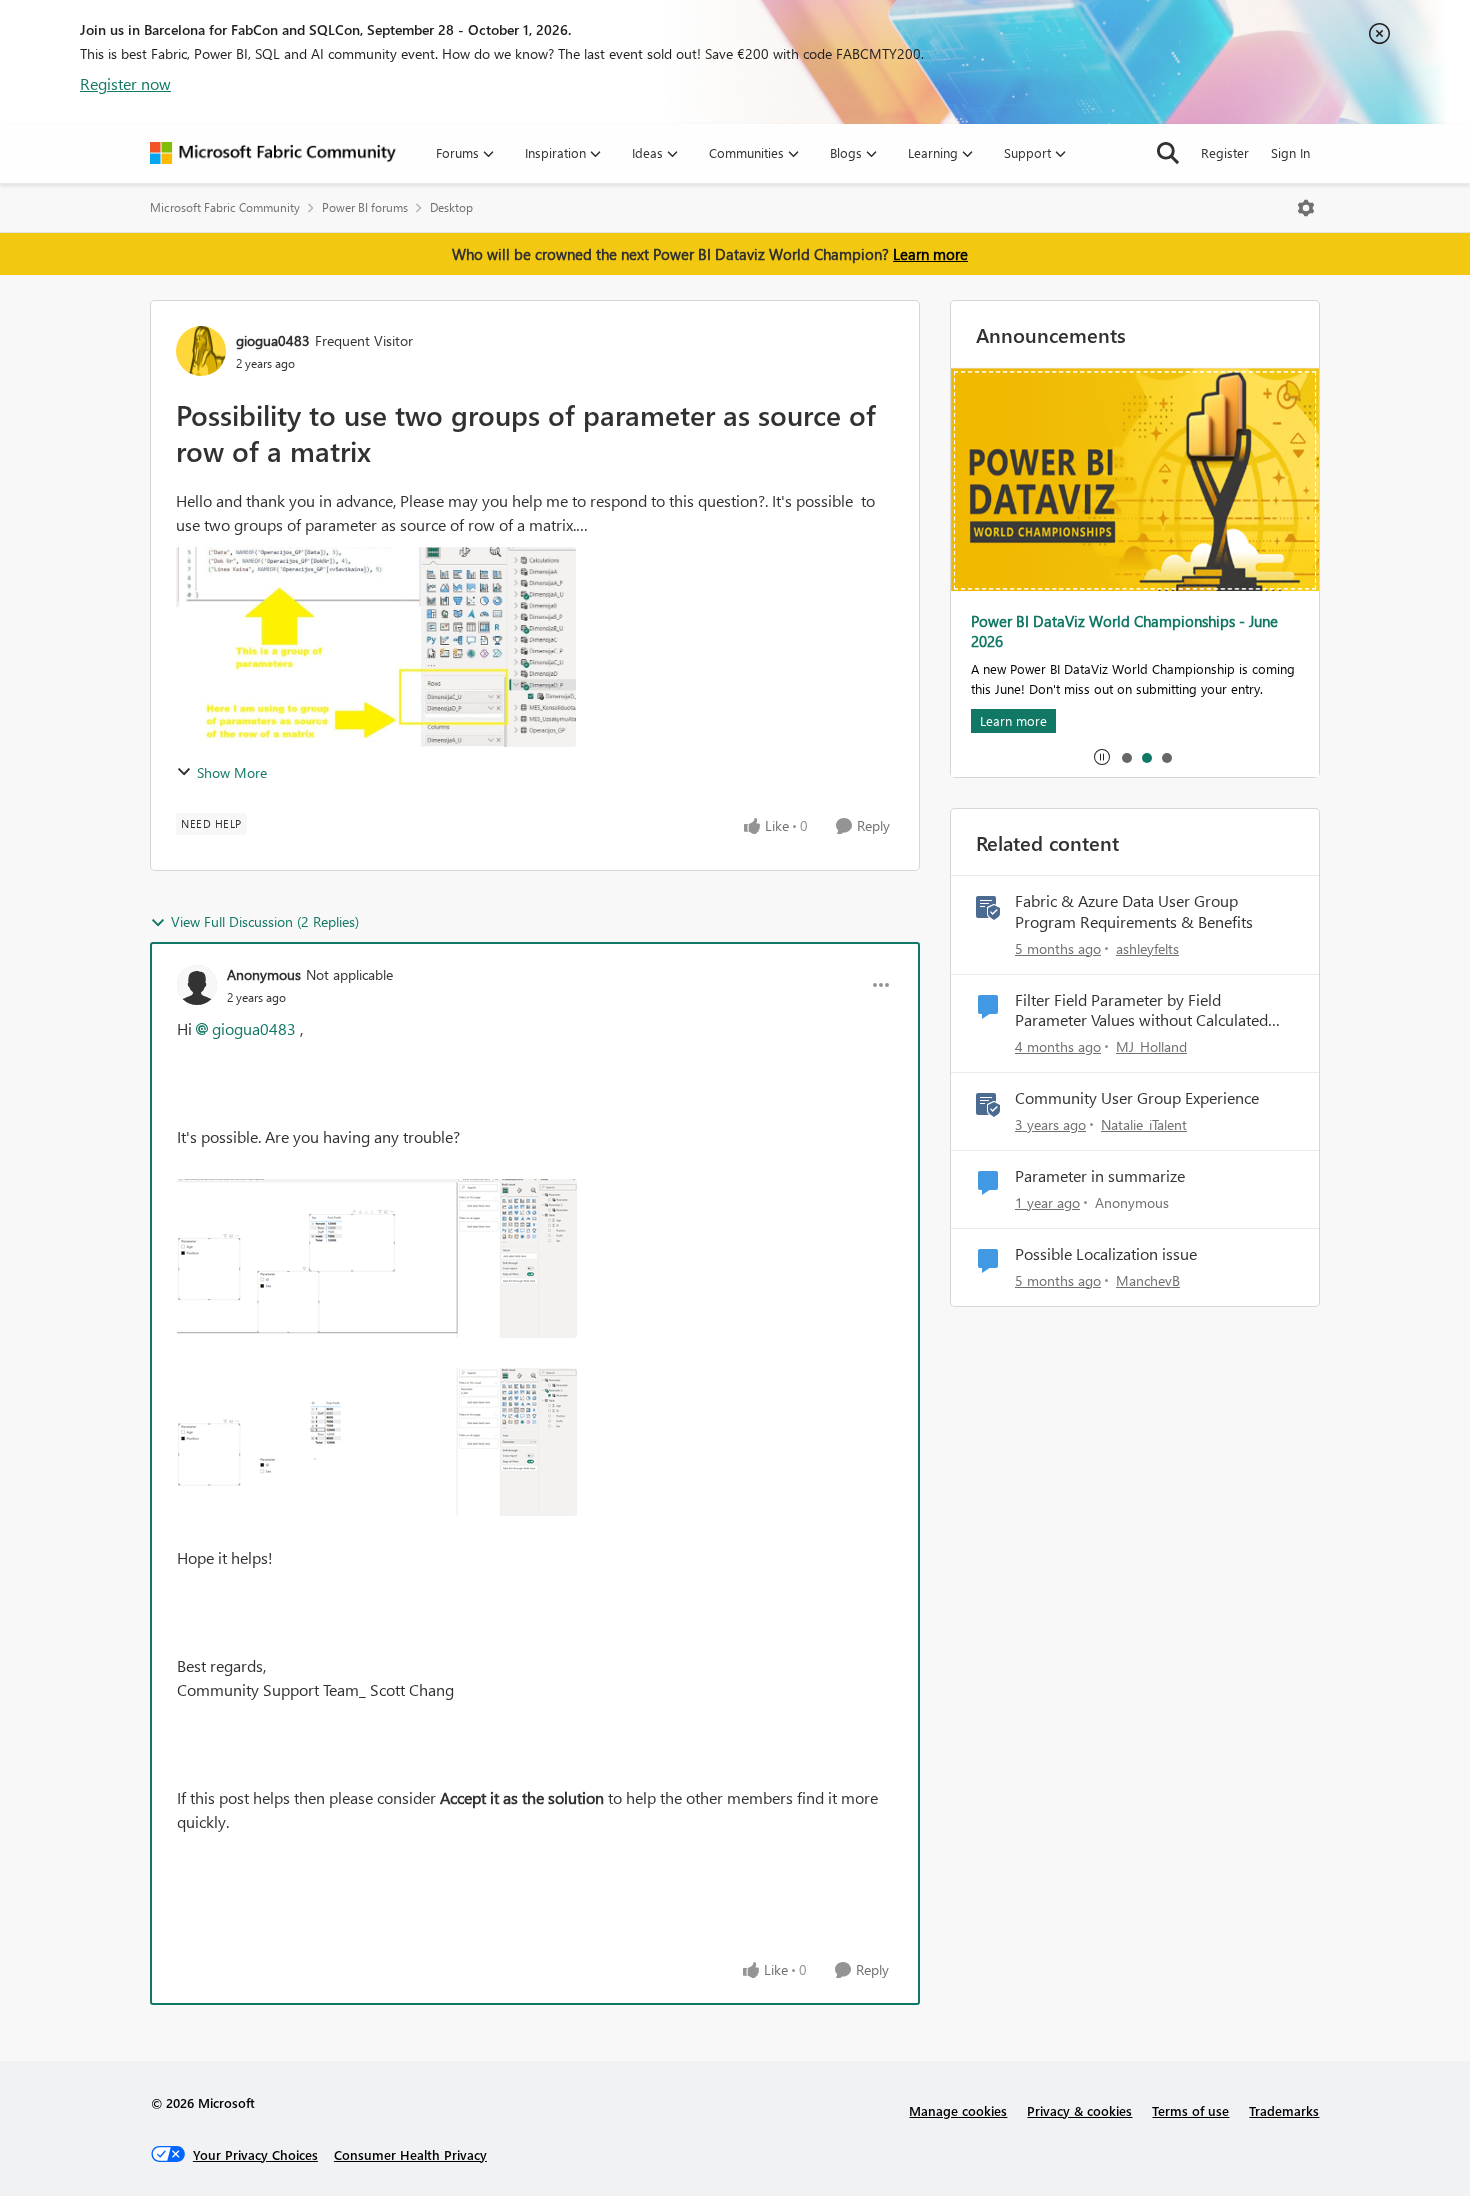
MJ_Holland (1151, 1046)
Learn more (930, 254)
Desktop (451, 207)
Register (1225, 152)
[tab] (1126, 757)
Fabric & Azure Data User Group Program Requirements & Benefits (1134, 911)
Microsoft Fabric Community (225, 207)
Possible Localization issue (1106, 1254)
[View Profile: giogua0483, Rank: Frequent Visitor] (201, 351)
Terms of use (1190, 2110)
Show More (232, 772)
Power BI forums (365, 207)
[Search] (1168, 153)
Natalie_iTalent (1144, 1124)
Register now (125, 83)
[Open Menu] (1306, 208)
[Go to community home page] (273, 153)
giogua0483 (273, 340)
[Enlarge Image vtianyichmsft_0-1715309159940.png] (377, 1258)
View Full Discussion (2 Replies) (265, 921)
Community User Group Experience (1137, 1098)
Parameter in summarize (1100, 1176)
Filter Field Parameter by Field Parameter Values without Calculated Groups (1141, 1011)
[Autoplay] (1102, 757)
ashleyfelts (1147, 948)
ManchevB (1148, 1280)
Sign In (1290, 152)
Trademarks (1284, 2110)
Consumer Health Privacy (410, 2154)
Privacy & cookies (1079, 2110)
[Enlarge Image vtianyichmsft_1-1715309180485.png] (377, 1442)
